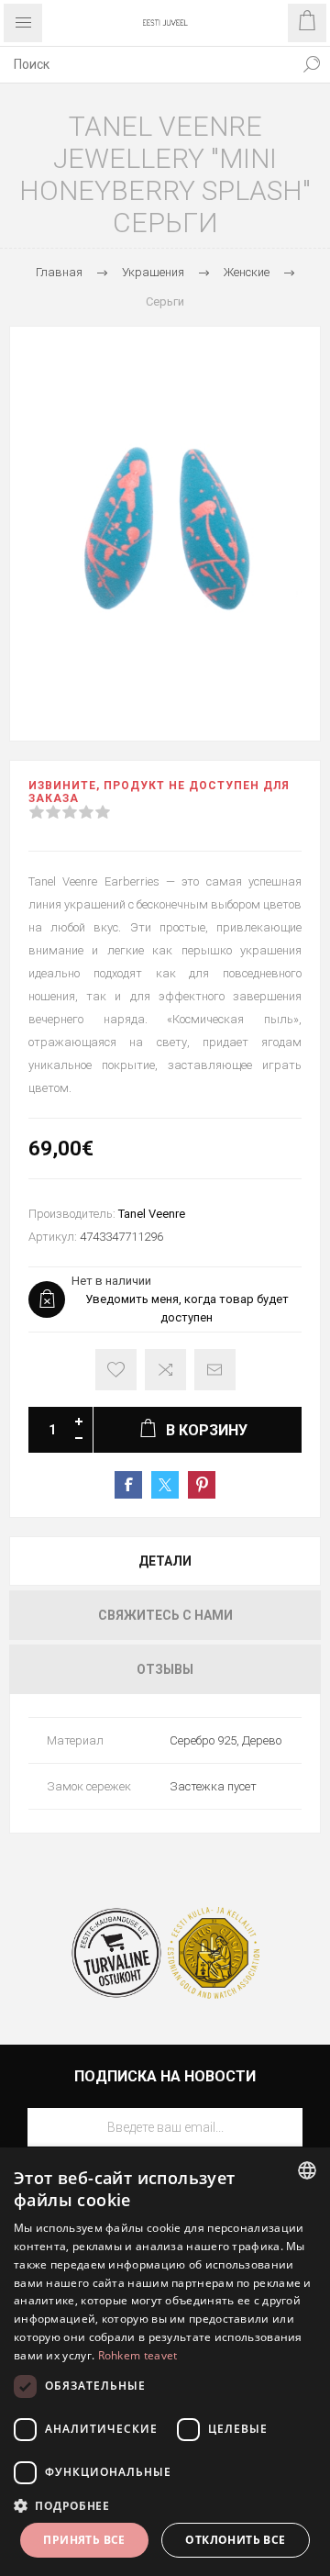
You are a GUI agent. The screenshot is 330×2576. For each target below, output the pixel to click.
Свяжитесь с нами (165, 1615)
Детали (165, 1561)
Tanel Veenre (152, 1214)
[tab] (165, 1561)
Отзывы (165, 1669)
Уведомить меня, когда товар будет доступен (187, 1308)
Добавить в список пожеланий (116, 1370)
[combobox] (147, 64)
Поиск (312, 64)
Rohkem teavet (138, 2355)
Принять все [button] (84, 2540)
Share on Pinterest (202, 1485)
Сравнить (165, 1370)
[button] (165, 2505)
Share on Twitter (165, 1485)
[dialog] (165, 2362)
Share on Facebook (128, 1485)
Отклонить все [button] (235, 2540)
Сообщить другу (215, 1370)
